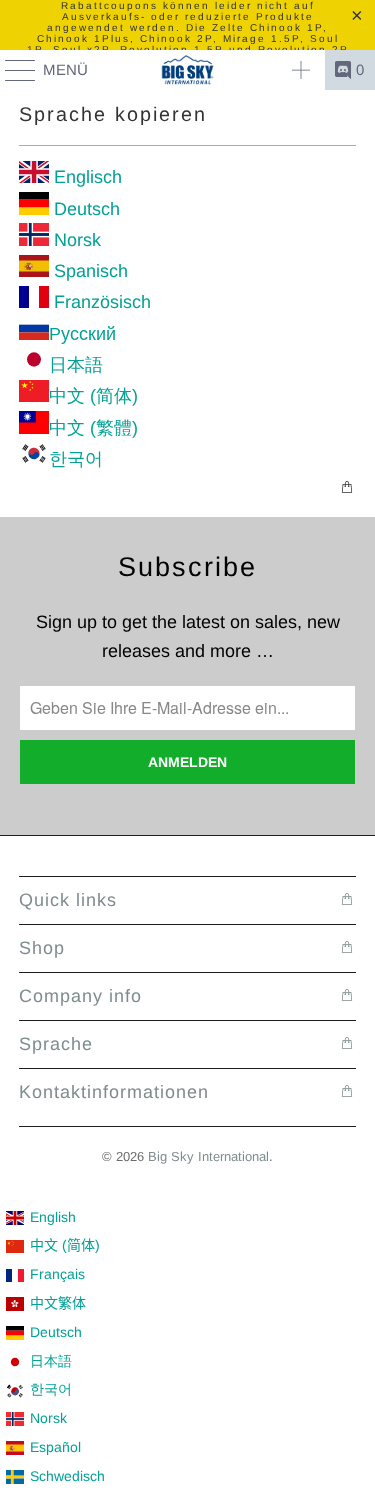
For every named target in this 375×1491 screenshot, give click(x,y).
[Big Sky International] (188, 70)
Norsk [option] (75, 240)
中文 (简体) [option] (93, 396)
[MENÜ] (11, 70)
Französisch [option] (100, 302)
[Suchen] (301, 70)
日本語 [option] (76, 365)
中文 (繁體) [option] (93, 428)
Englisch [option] (85, 177)
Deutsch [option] (84, 209)
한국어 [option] (76, 459)
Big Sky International (208, 1156)
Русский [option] (82, 334)
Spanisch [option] (88, 271)
